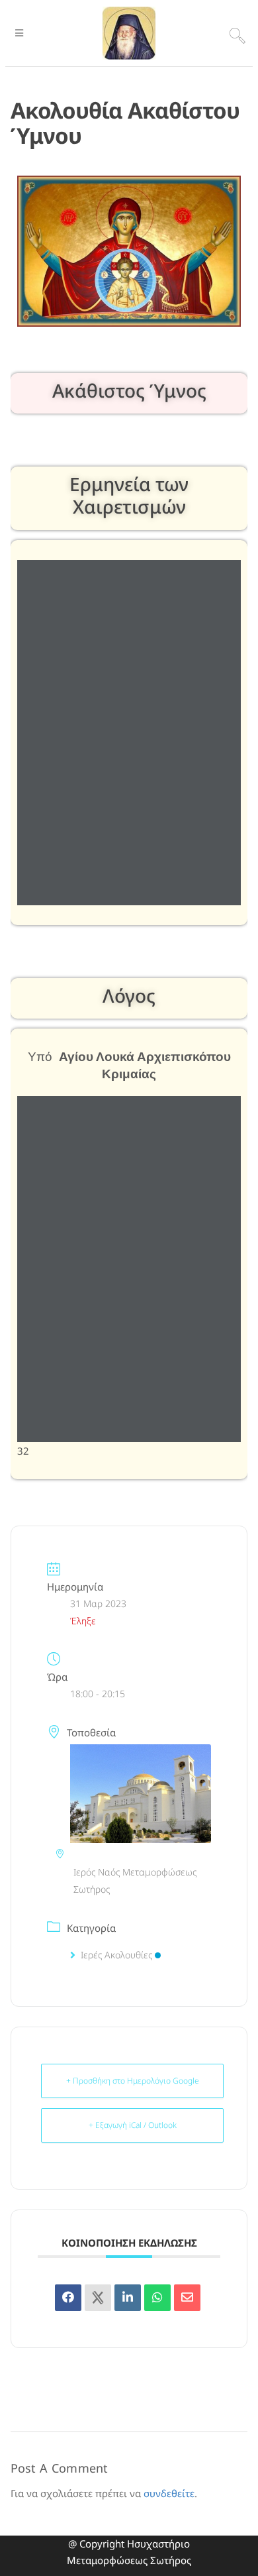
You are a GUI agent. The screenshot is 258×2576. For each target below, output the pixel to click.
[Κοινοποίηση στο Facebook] (68, 2298)
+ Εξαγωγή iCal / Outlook (133, 2125)
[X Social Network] (98, 2298)
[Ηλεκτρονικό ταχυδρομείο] (187, 2298)
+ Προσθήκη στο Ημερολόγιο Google (133, 2081)
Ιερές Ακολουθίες (116, 1955)
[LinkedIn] (128, 2298)
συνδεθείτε (169, 2493)
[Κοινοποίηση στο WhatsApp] (157, 2298)
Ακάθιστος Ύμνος (129, 390)
